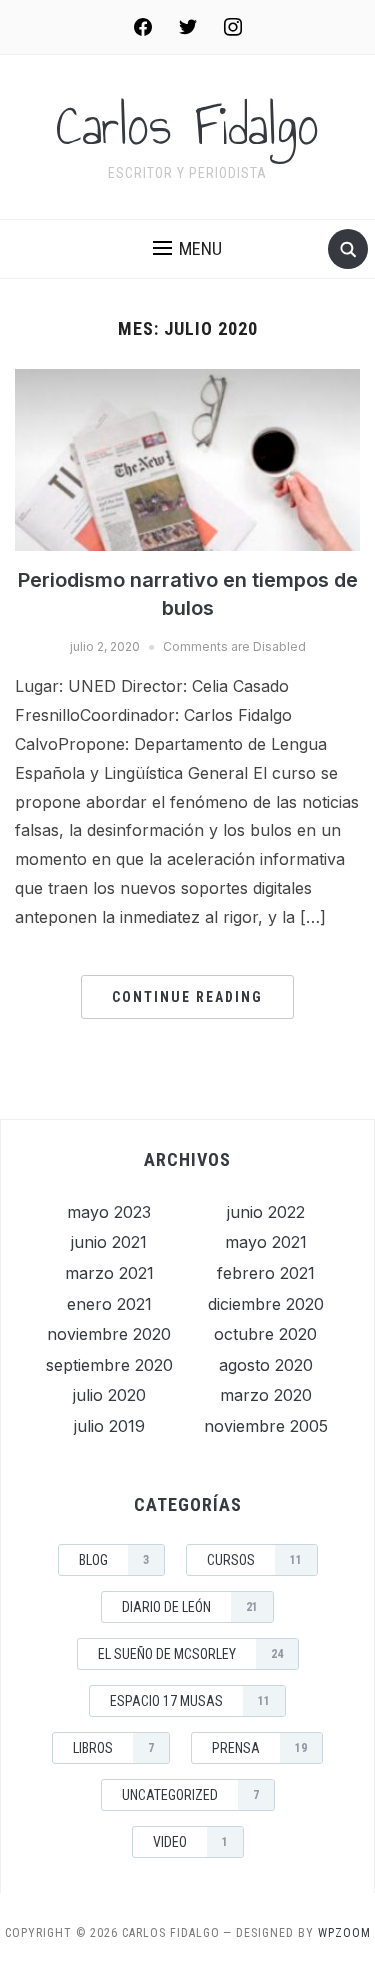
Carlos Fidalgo (187, 126)
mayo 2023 (109, 1212)
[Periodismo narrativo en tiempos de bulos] (187, 459)
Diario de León (190, 1607)
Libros (113, 1748)
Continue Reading (187, 997)
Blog (114, 1560)
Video (190, 1842)
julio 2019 (109, 1426)
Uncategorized (190, 1795)
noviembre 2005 (266, 1426)
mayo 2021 (266, 1242)
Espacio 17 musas (190, 1701)
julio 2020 (109, 1395)
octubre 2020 (265, 1334)
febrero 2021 (266, 1273)
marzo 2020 (266, 1395)
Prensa (259, 1748)
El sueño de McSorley (190, 1654)
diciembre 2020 (266, 1304)
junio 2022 (266, 1212)
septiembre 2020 (109, 1365)
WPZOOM (344, 1933)
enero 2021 (109, 1304)
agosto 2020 (266, 1365)
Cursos (254, 1560)
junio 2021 (109, 1242)
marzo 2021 (109, 1273)
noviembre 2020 (109, 1334)
